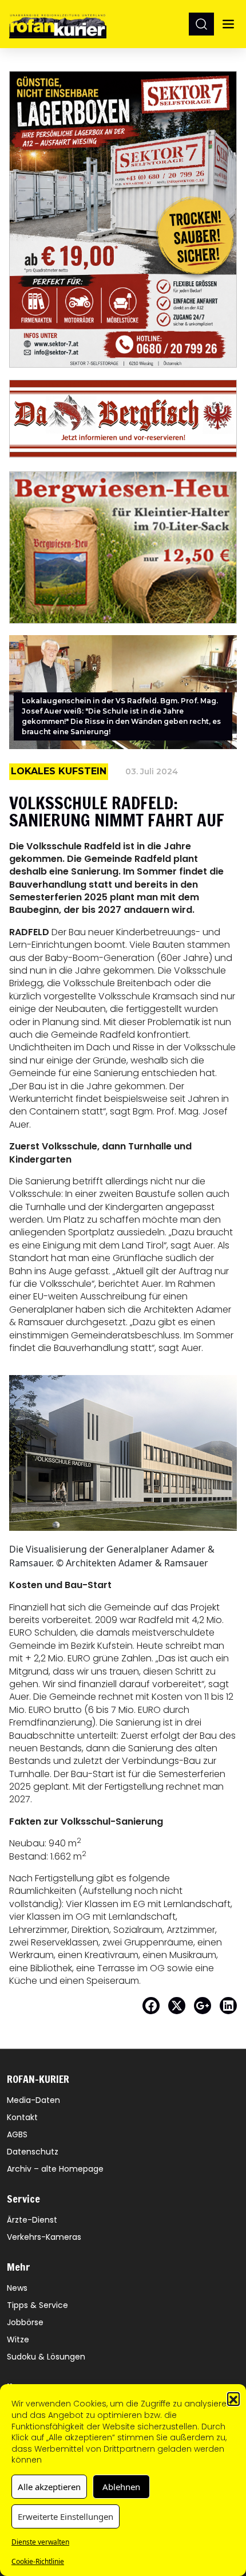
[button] (233, 2398)
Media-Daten (33, 2100)
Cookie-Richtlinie (38, 2561)
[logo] (58, 24)
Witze (18, 2339)
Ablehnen (121, 2487)
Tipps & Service (37, 2305)
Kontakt (22, 2117)
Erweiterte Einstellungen (66, 2516)
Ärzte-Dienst (32, 2220)
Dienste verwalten (40, 2542)
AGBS (17, 2134)
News (17, 2288)
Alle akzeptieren (49, 2487)
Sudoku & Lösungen (46, 2357)
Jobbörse (25, 2322)
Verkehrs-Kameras (44, 2237)
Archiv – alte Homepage (55, 2169)
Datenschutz (33, 2152)
